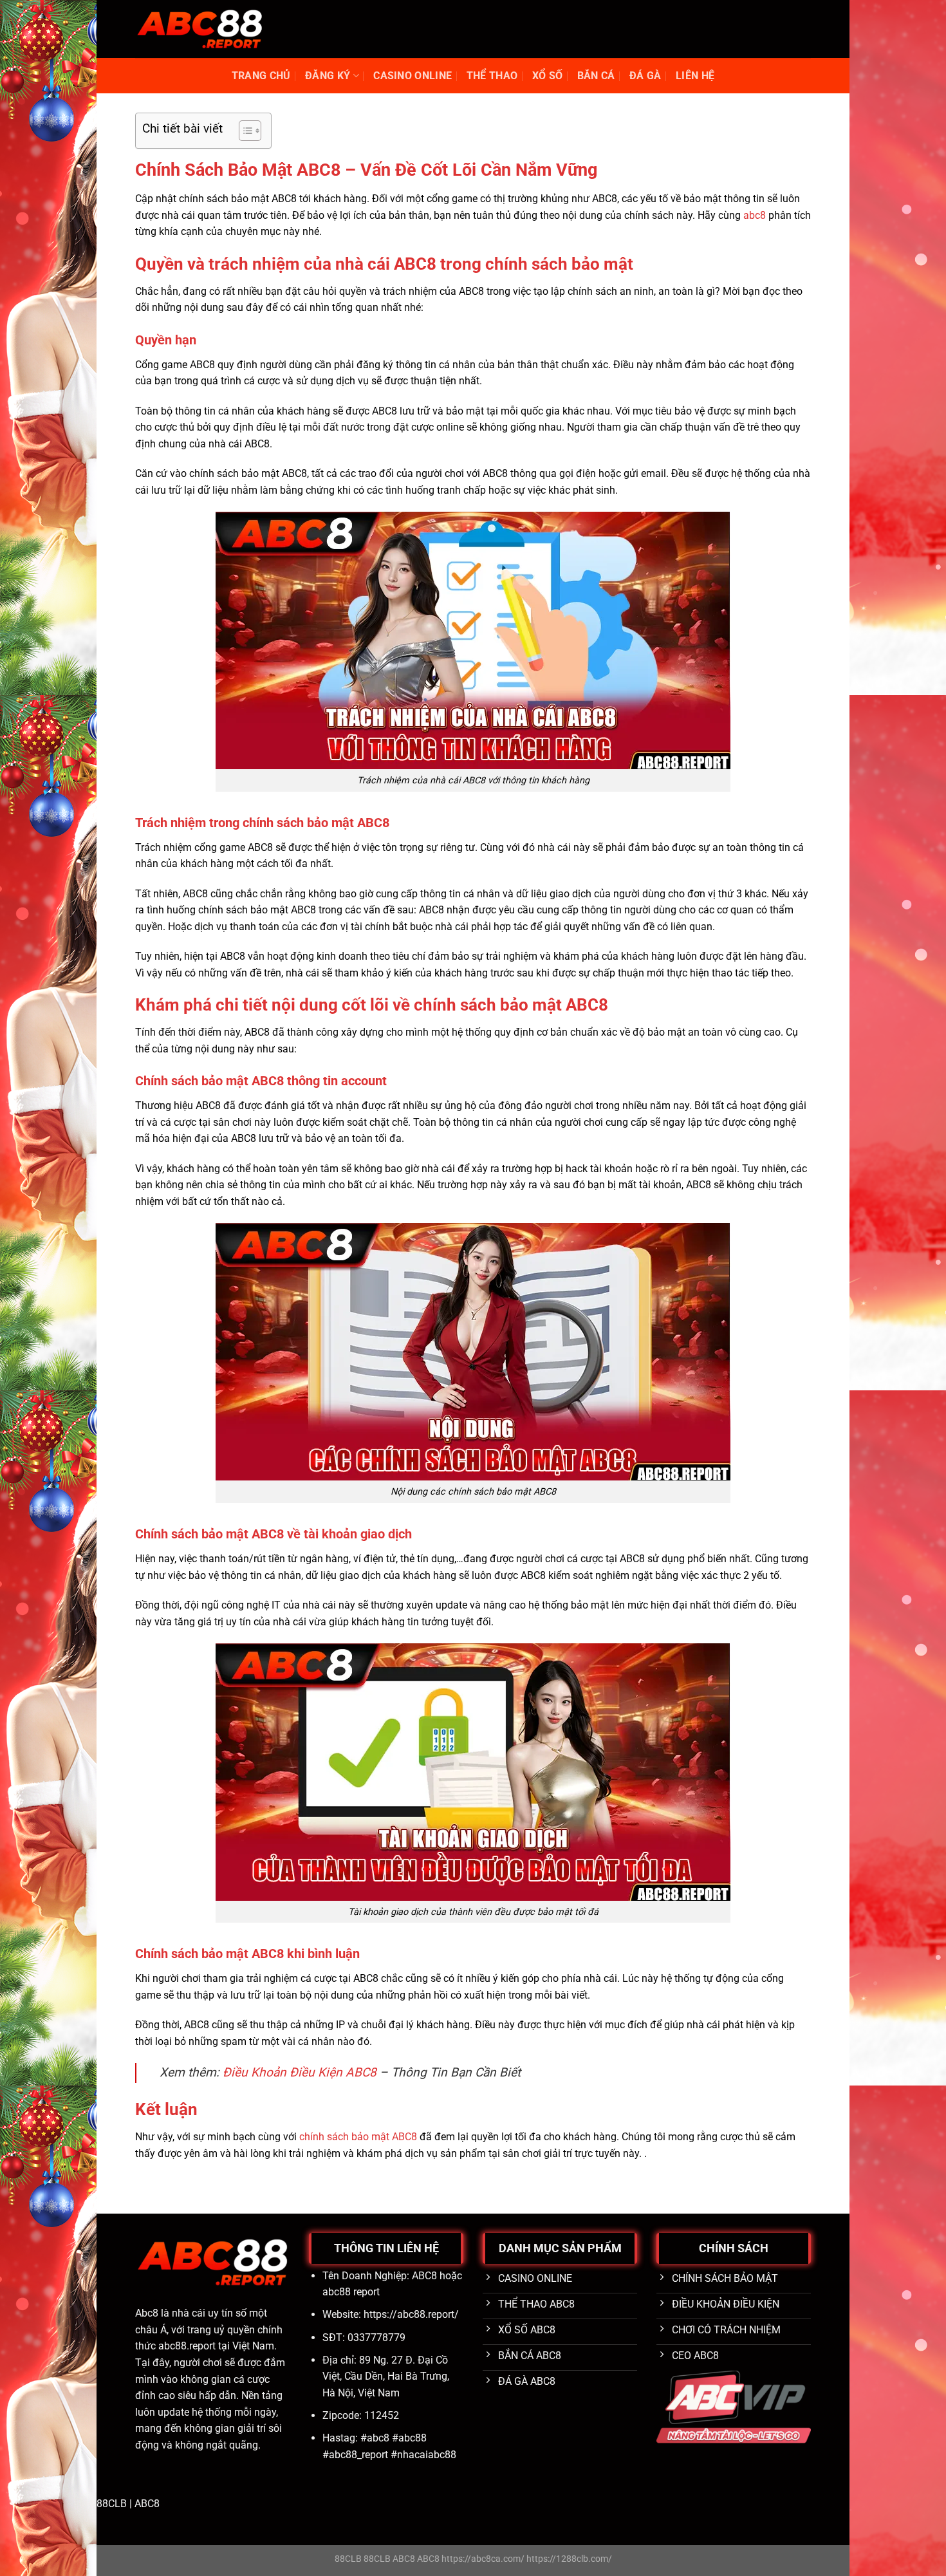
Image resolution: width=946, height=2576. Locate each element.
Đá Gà (645, 76)
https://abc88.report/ (411, 2314)
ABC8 (147, 2504)
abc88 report (351, 2292)
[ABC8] (199, 29)
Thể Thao (492, 76)
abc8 (755, 215)
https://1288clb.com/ (569, 2559)
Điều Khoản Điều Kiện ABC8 (300, 2072)
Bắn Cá (596, 76)
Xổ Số (548, 76)
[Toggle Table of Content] (244, 131)
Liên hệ (695, 76)
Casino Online (413, 76)
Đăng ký (328, 76)
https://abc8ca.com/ (483, 2559)
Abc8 (147, 2313)
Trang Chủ (261, 76)
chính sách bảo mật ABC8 (358, 2137)
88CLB (112, 2504)
